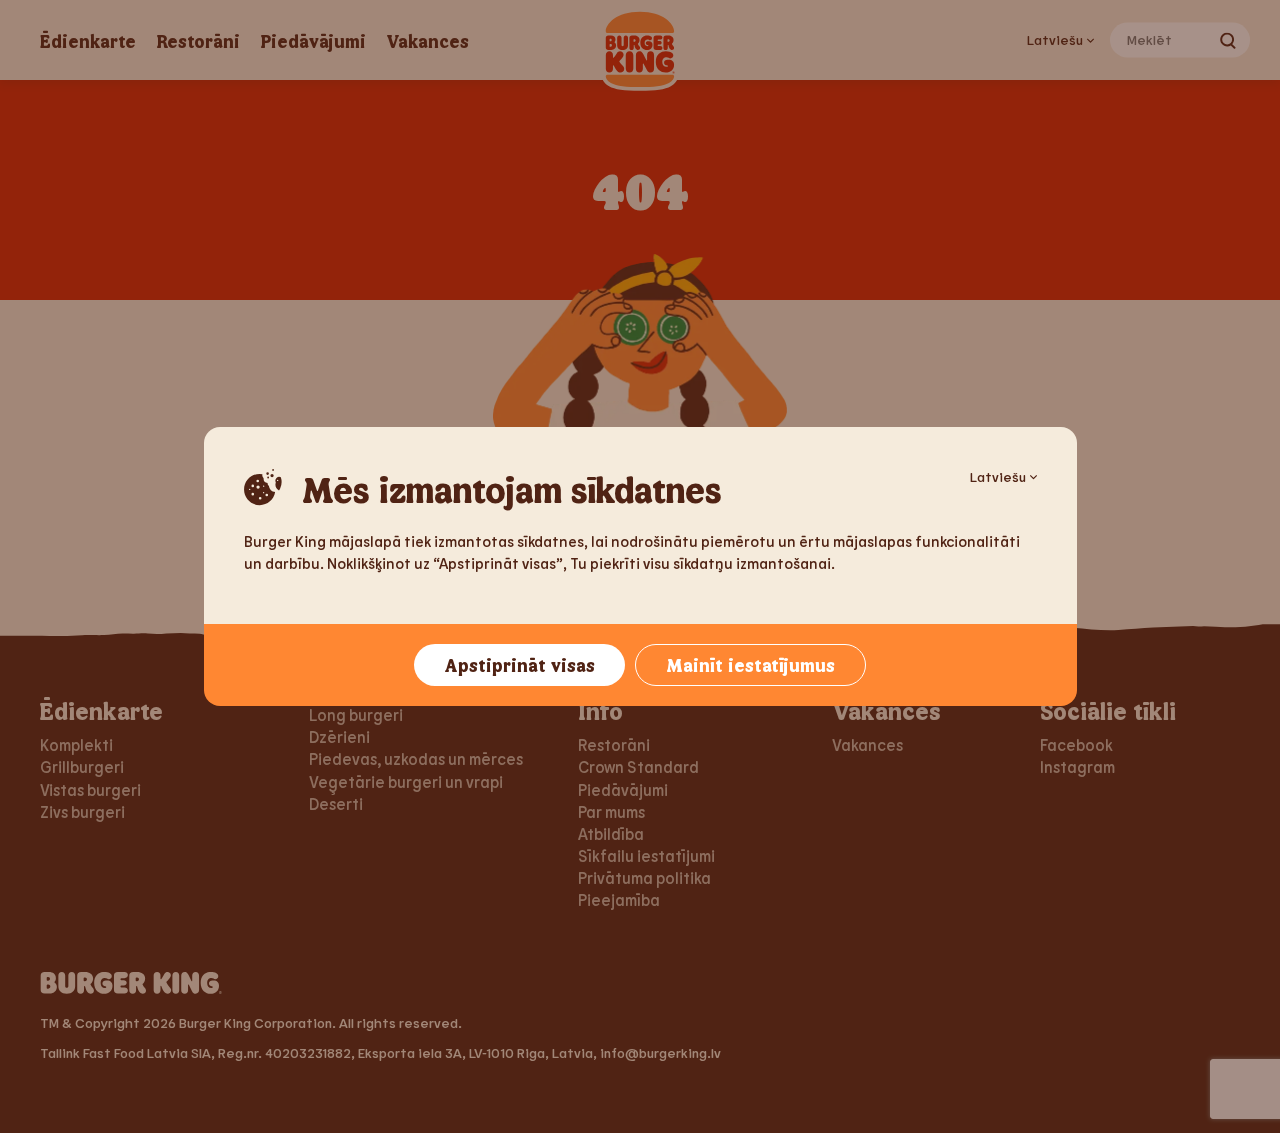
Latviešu (998, 476)
